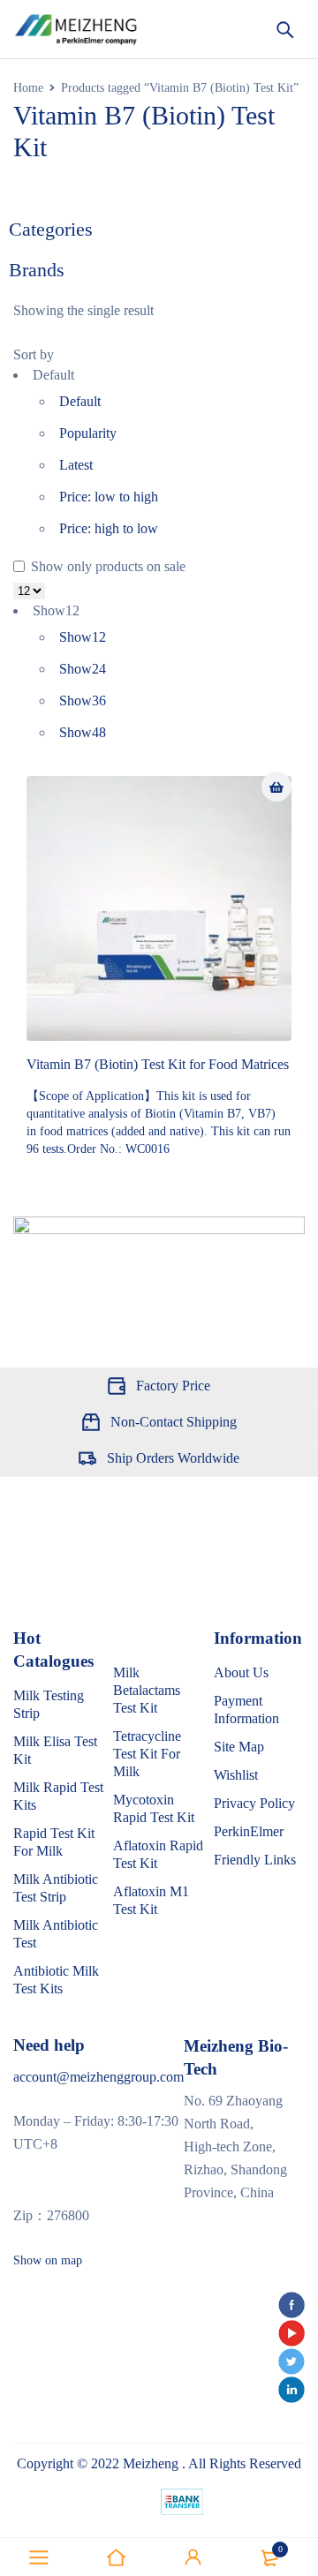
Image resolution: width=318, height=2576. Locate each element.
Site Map (239, 1747)
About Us (241, 1672)
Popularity (88, 433)
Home (28, 88)
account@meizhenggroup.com (98, 2077)
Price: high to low (109, 528)
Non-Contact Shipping (174, 1422)
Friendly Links (255, 1860)
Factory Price (173, 1386)
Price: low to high (109, 497)
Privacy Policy (254, 1803)
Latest (76, 465)
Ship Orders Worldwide (173, 1458)
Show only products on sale (106, 566)
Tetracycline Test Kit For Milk (147, 1754)
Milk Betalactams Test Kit (147, 1690)
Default (80, 401)
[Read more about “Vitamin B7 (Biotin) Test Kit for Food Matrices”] (276, 787)
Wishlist (236, 1775)
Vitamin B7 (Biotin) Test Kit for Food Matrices (158, 1064)
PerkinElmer (249, 1831)
